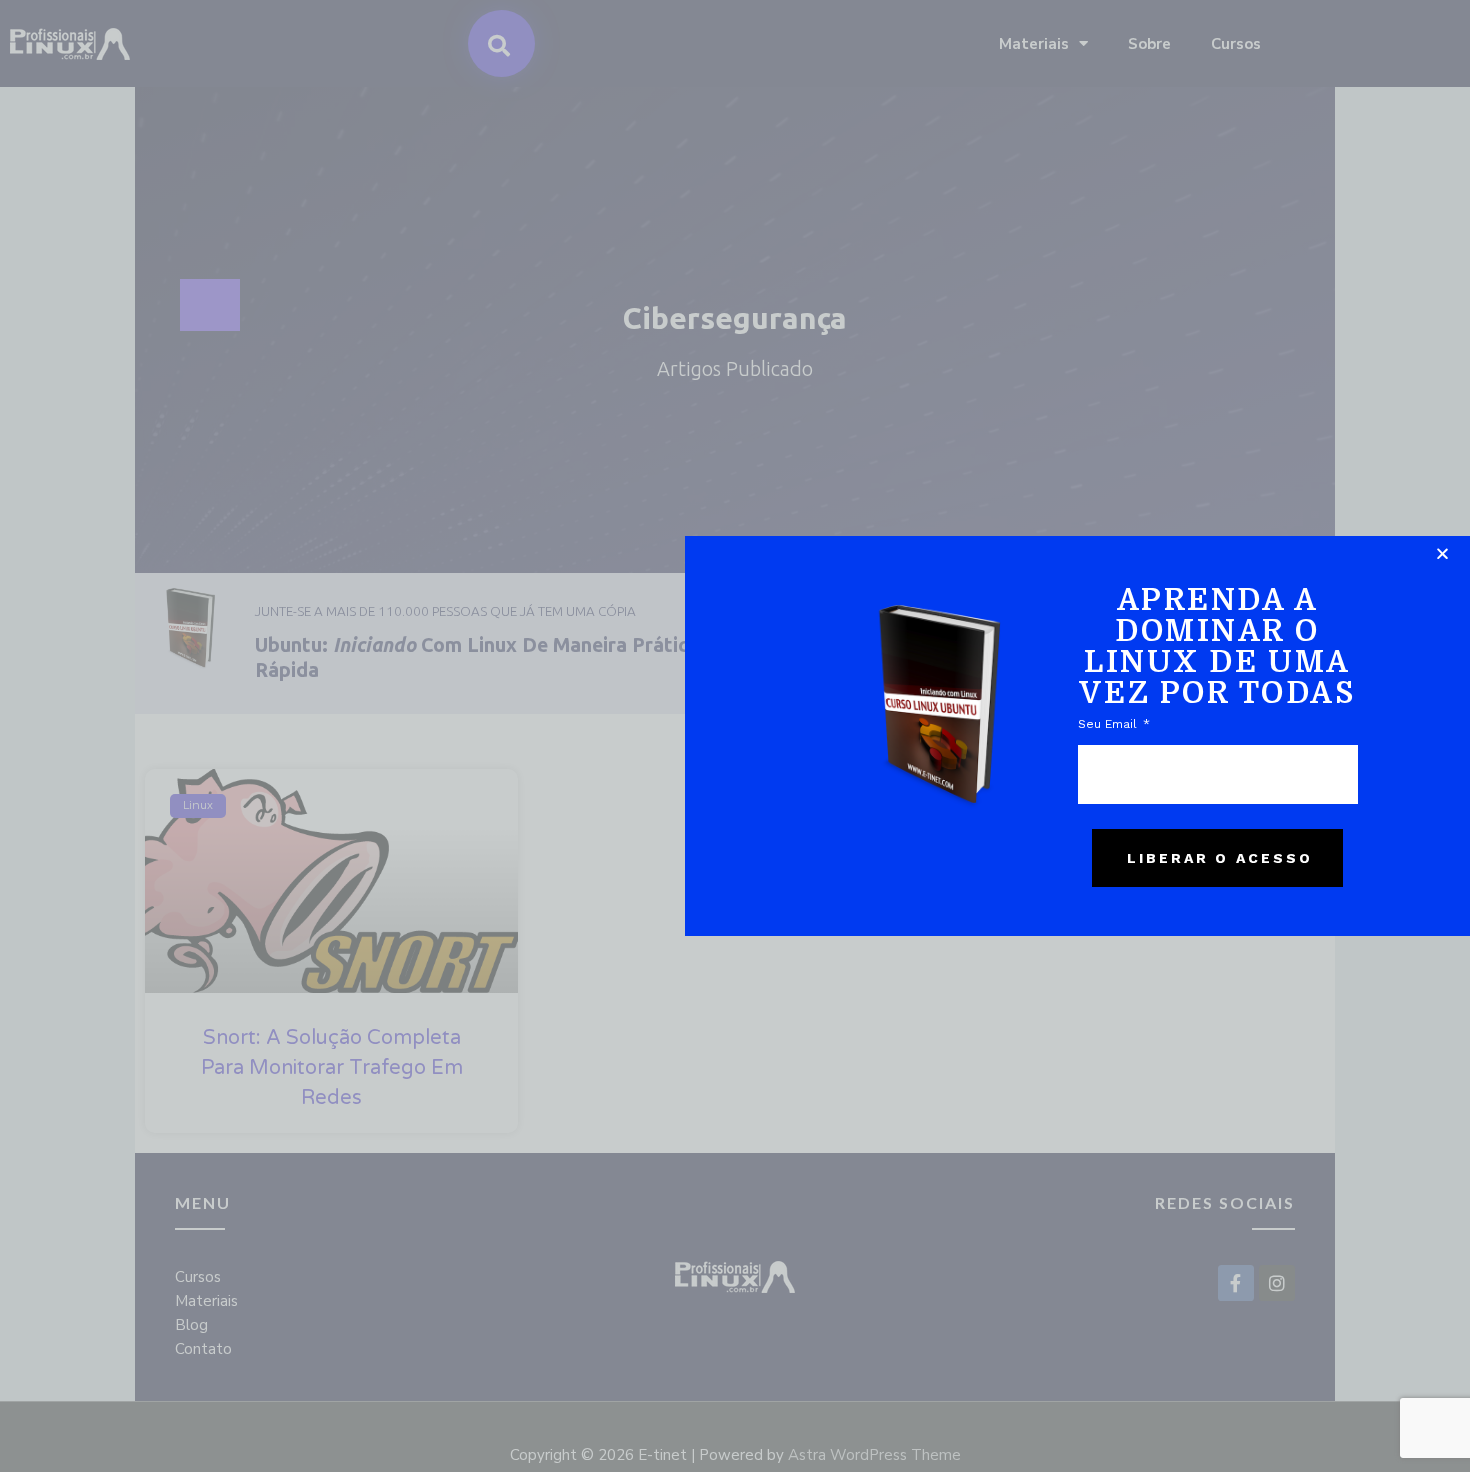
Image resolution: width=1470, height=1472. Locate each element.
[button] (1442, 553)
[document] (735, 736)
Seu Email (1109, 724)
